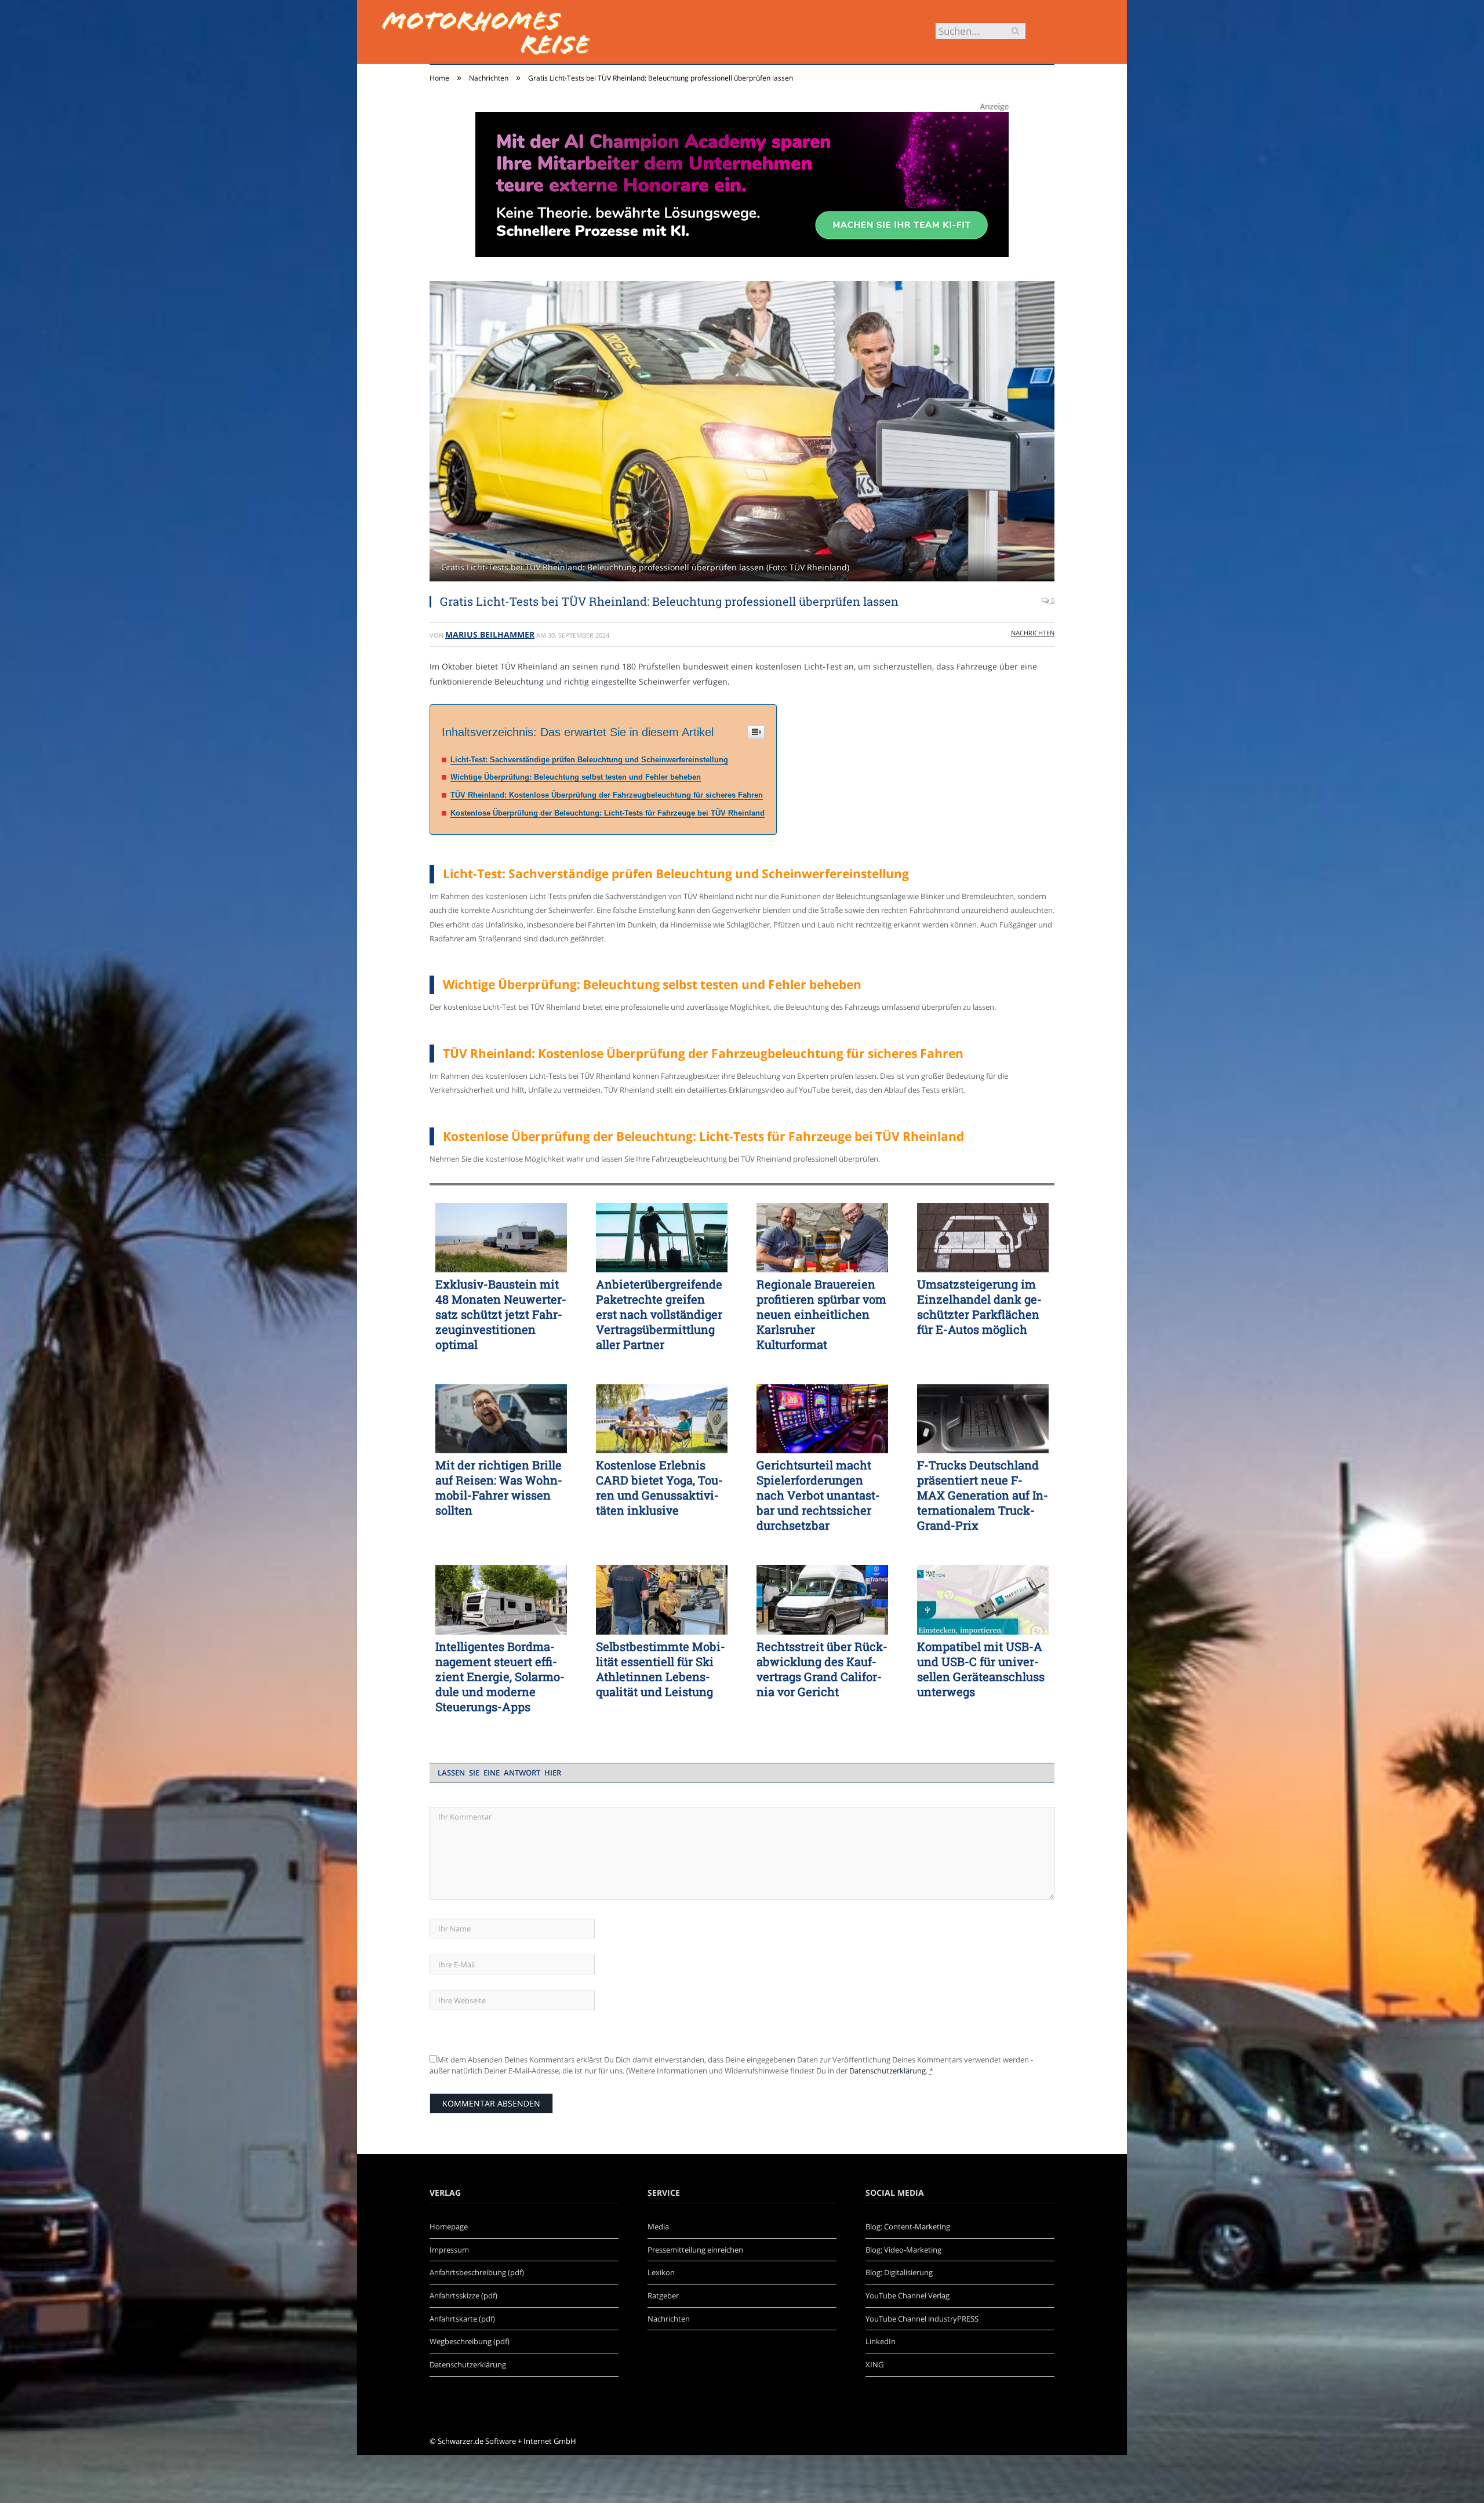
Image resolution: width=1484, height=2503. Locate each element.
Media (658, 2226)
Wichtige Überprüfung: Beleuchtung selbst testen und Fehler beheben (576, 777)
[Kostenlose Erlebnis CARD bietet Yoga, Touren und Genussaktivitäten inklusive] (662, 1419)
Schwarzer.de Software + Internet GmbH (507, 2441)
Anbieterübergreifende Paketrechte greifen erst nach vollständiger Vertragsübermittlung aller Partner (659, 1314)
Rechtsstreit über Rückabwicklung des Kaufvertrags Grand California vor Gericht (822, 1669)
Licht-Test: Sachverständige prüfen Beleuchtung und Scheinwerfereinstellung (589, 760)
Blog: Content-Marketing (908, 2226)
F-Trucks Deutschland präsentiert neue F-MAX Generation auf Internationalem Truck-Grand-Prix (983, 1495)
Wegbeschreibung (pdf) (470, 2341)
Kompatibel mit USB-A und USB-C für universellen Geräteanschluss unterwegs (981, 1669)
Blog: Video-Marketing (903, 2250)
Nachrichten (1033, 633)
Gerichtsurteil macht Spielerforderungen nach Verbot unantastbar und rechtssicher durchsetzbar (818, 1495)
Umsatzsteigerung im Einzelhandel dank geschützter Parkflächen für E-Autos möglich (979, 1307)
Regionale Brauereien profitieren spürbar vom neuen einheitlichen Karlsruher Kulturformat (821, 1314)
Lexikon (661, 2272)
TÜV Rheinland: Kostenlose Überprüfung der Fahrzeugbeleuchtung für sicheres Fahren (607, 795)
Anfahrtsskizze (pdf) (463, 2295)
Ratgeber (663, 2295)
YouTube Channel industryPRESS (922, 2319)
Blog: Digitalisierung (899, 2272)
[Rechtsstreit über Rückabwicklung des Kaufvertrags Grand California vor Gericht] (822, 1600)
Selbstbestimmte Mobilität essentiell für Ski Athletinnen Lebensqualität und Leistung (661, 1669)
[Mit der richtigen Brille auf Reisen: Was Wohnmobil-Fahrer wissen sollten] (501, 1419)
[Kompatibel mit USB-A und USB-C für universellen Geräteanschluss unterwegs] (983, 1600)
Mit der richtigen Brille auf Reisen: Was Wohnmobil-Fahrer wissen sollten (499, 1487)
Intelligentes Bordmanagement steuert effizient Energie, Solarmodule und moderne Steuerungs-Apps (500, 1676)
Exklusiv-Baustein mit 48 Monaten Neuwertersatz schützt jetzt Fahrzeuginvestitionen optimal (501, 1314)
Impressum (449, 2250)
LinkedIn (881, 2341)
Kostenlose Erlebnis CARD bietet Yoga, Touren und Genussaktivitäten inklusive (659, 1487)
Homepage (449, 2226)
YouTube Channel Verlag (908, 2295)
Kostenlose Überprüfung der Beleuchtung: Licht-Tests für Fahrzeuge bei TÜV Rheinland (608, 813)
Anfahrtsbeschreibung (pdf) (477, 2272)
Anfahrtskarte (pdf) (462, 2319)
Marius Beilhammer (490, 634)
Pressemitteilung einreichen (695, 2250)
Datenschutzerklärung (888, 2071)
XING (874, 2364)
